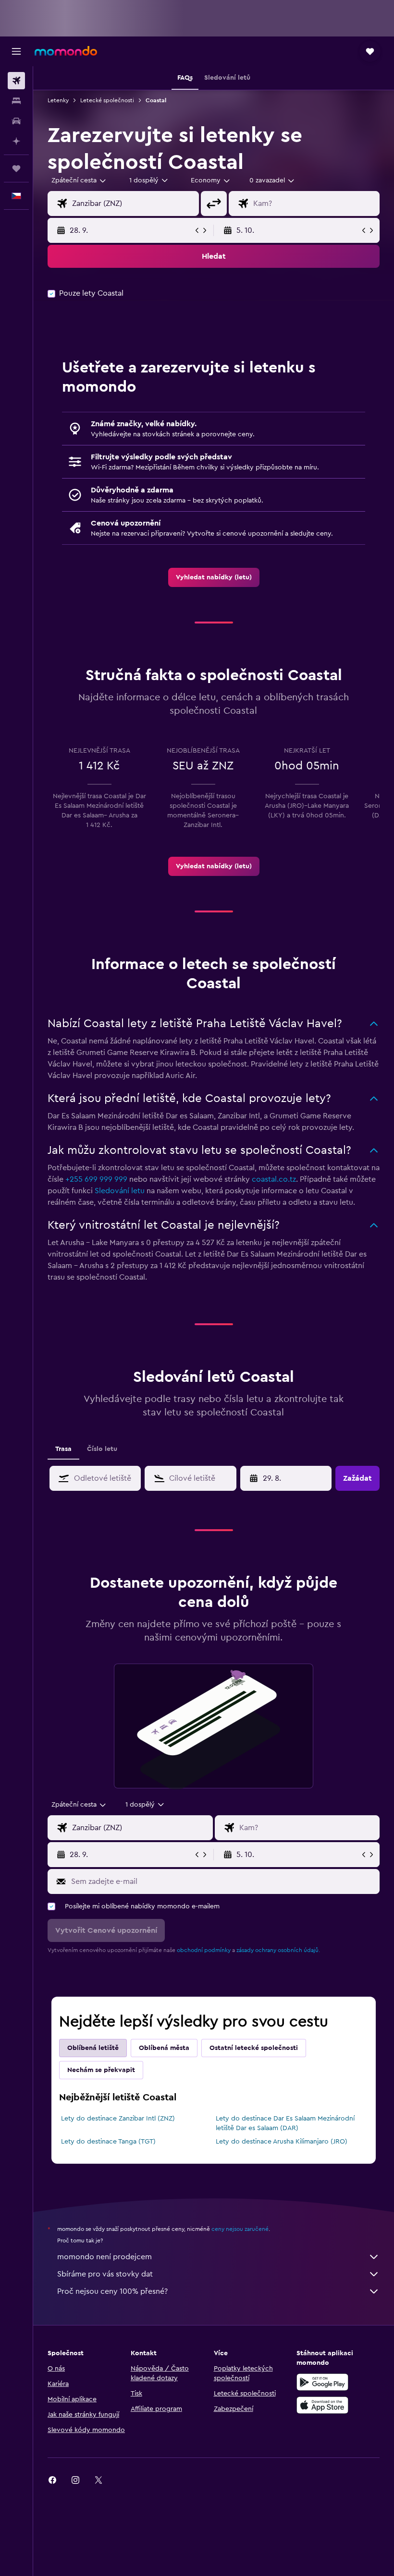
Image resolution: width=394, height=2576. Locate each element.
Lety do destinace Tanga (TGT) (108, 2142)
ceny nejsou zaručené (240, 2229)
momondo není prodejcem (105, 2257)
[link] (214, 577)
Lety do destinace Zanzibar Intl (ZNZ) (118, 2119)
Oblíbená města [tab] (164, 2048)
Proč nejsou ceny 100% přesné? (112, 2291)
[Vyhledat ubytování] (16, 101)
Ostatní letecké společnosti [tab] (254, 2048)
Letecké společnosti (107, 100)
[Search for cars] (16, 121)
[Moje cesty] (16, 168)
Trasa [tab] (63, 1449)
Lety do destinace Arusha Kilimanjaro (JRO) (282, 2142)
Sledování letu (120, 1191)
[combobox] (211, 180)
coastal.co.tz (274, 1179)
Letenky (58, 100)
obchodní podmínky (204, 1950)
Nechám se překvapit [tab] (101, 2070)
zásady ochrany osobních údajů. (278, 1950)
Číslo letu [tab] (102, 1449)
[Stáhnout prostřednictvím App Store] (322, 2405)
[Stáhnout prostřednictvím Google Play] (322, 2382)
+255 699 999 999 (96, 1179)
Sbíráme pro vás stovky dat (105, 2274)
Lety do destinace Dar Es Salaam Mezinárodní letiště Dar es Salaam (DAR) (285, 2123)
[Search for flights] (16, 81)
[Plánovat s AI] (16, 141)
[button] (16, 51)
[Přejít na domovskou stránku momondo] (66, 51)
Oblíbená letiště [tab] (93, 2048)
